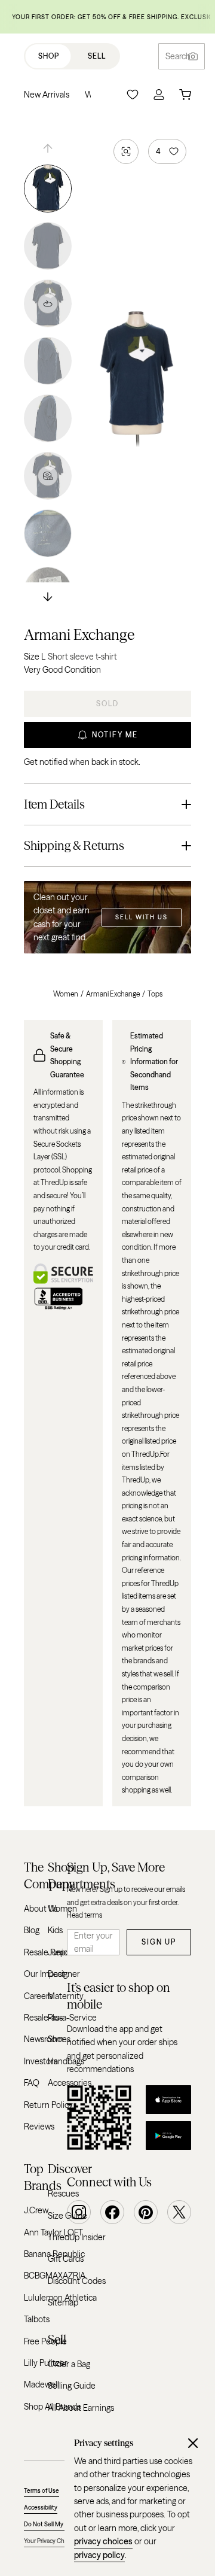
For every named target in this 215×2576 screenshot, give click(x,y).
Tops (155, 994)
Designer (64, 1974)
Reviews (39, 2127)
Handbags (66, 2061)
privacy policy (99, 2555)
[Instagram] (79, 2212)
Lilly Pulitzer (46, 2363)
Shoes (59, 2039)
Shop (49, 56)
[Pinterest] (146, 2212)
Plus (55, 2018)
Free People (45, 2341)
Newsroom (44, 2039)
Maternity (66, 1996)
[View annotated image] (48, 476)
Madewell (42, 2384)
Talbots (37, 2319)
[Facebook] (112, 2212)
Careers (38, 1996)
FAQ (32, 2083)
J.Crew (36, 2210)
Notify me (115, 735)
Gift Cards (66, 2259)
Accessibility (41, 2507)
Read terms (85, 1915)
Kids (55, 1930)
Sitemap (63, 2302)
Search (178, 56)
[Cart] (185, 95)
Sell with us (142, 917)
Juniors (61, 1952)
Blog (32, 1930)
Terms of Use (42, 2491)
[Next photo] (48, 598)
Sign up (159, 1942)
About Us (41, 1909)
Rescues (63, 2194)
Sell (97, 56)
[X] (179, 2212)
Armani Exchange (79, 635)
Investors (41, 2061)
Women (66, 994)
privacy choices (103, 2541)
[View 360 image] (48, 303)
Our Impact (44, 1974)
